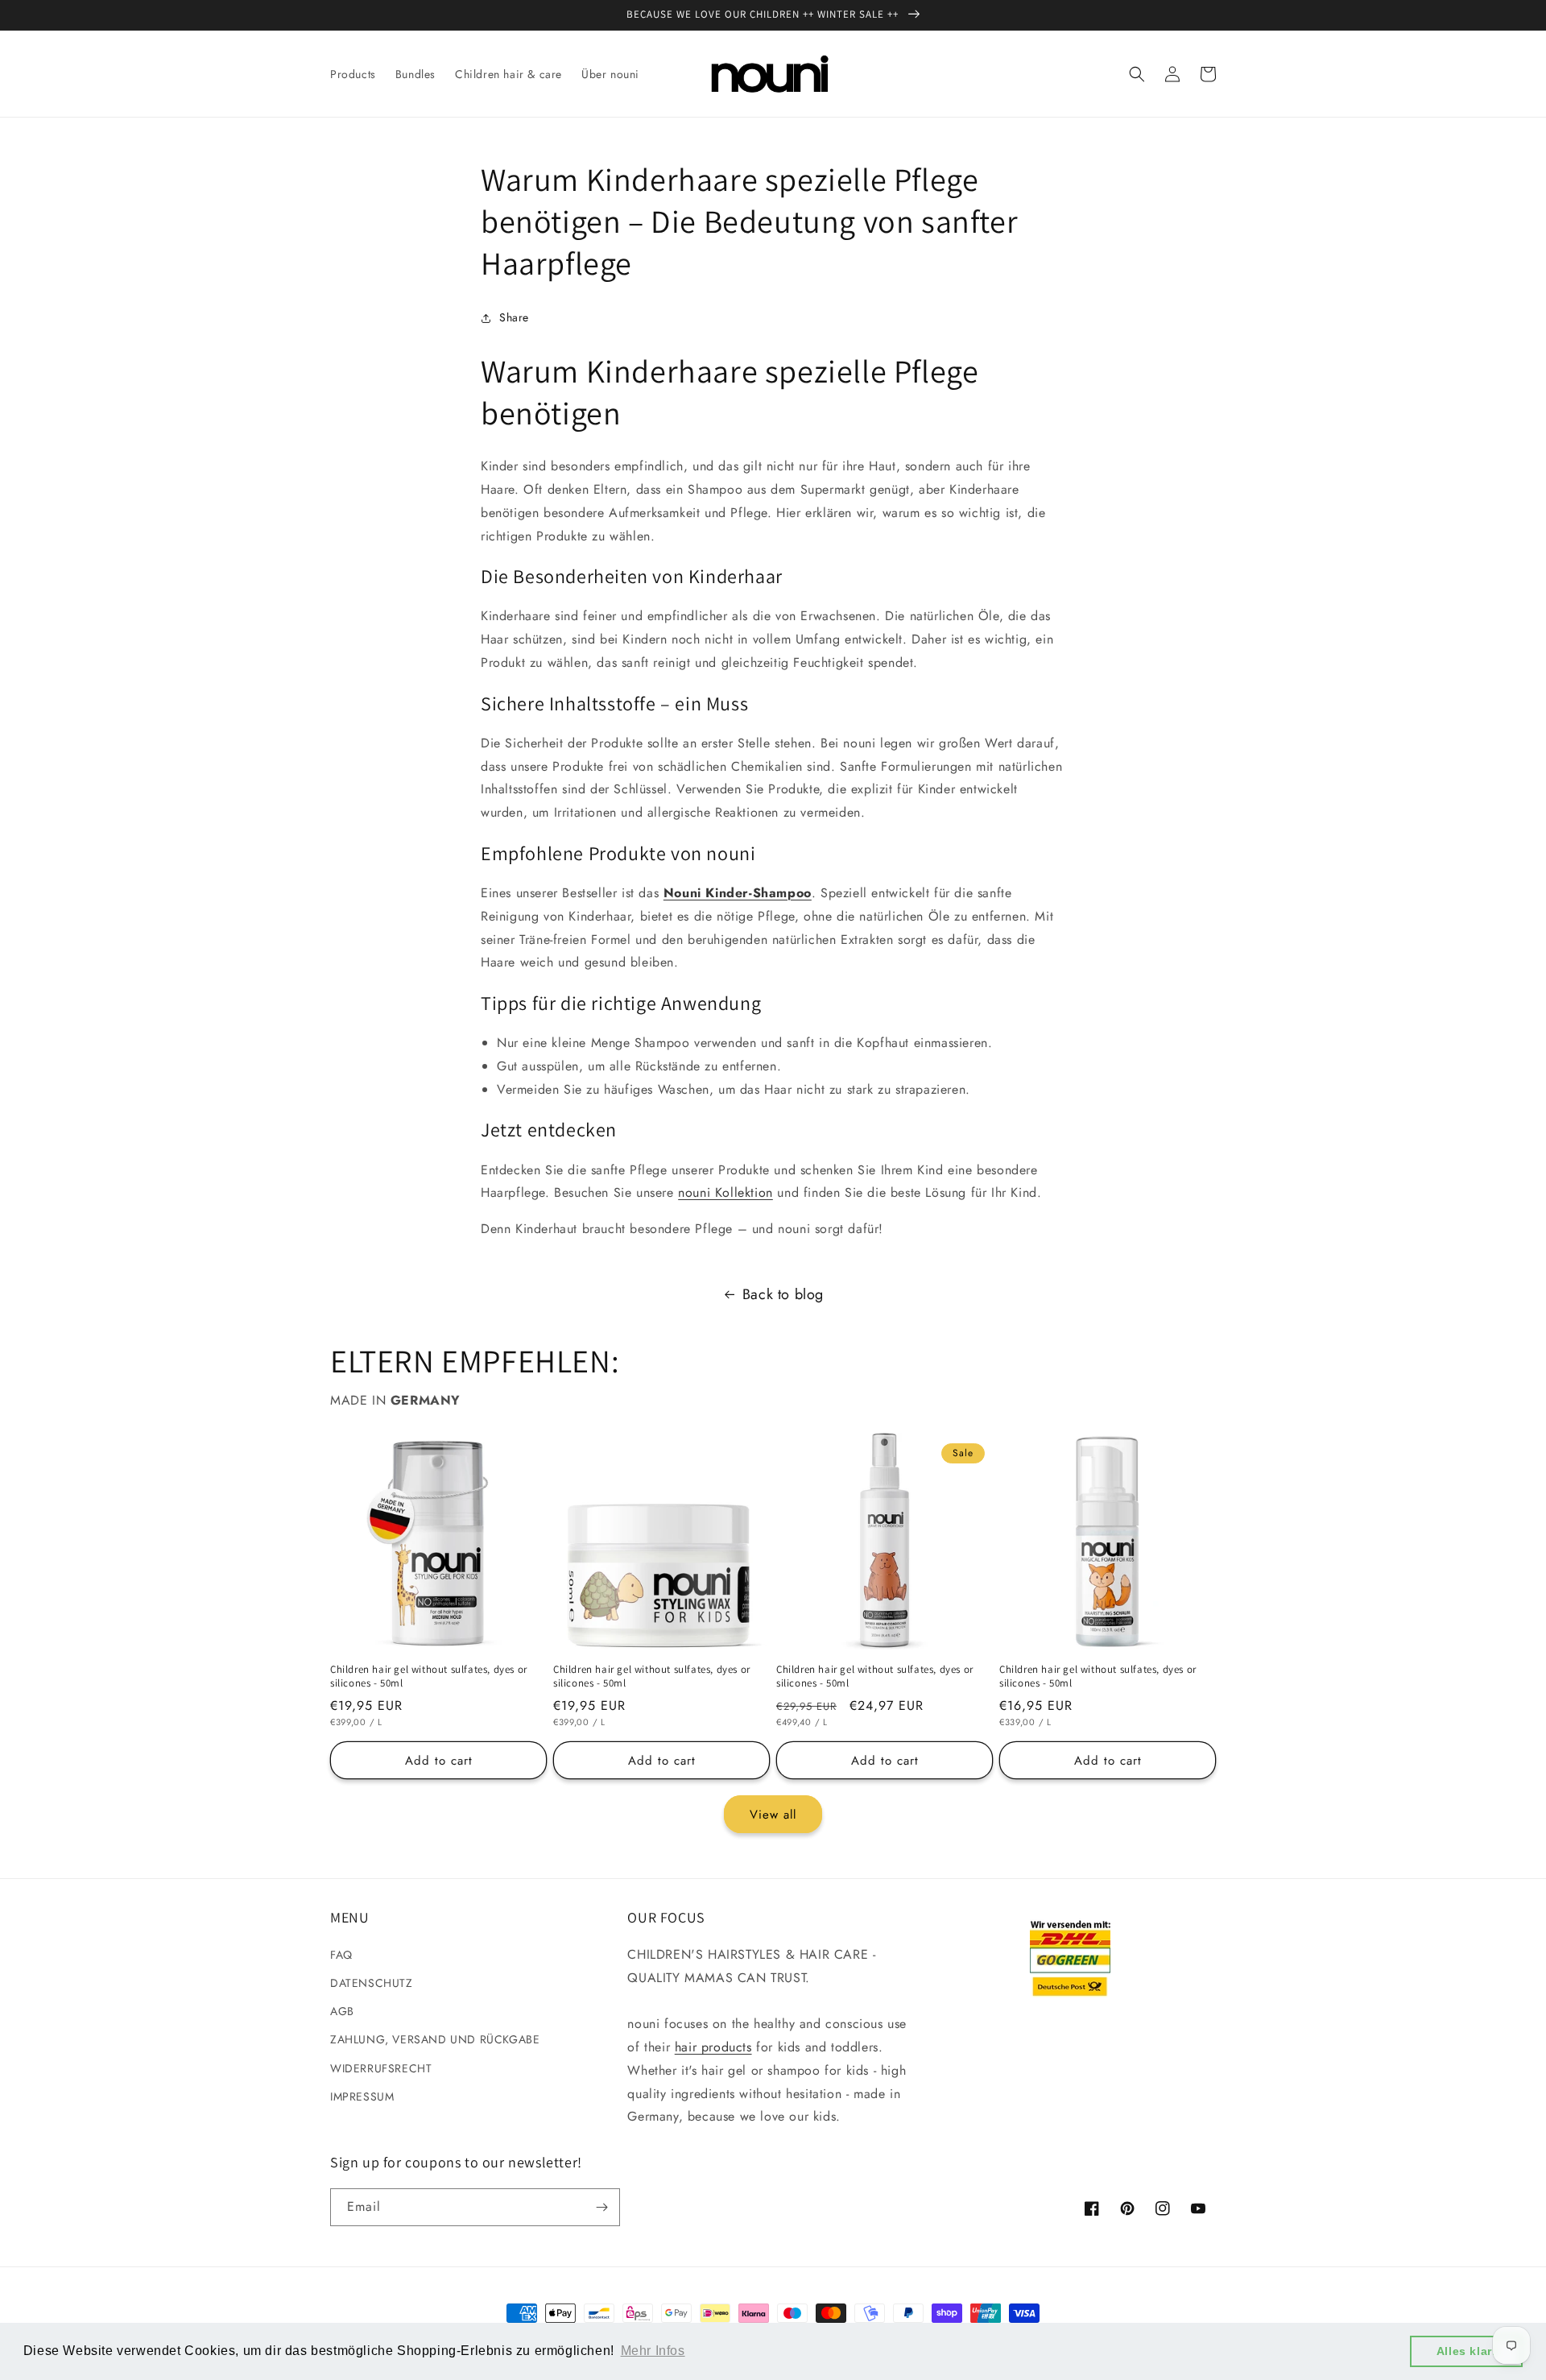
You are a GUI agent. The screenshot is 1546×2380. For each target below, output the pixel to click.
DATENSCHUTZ (372, 1983)
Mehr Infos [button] (653, 2351)
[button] (1137, 74)
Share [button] (514, 317)
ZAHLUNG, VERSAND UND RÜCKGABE (435, 2039)
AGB (342, 2011)
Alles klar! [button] (1467, 2351)
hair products (713, 2047)
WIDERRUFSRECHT (381, 2068)
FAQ (341, 1955)
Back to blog (783, 1294)
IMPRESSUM (362, 2096)
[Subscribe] (601, 2207)
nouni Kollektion (725, 1192)
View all (773, 1815)
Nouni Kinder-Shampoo (738, 893)
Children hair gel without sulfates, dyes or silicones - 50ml (429, 1676)
